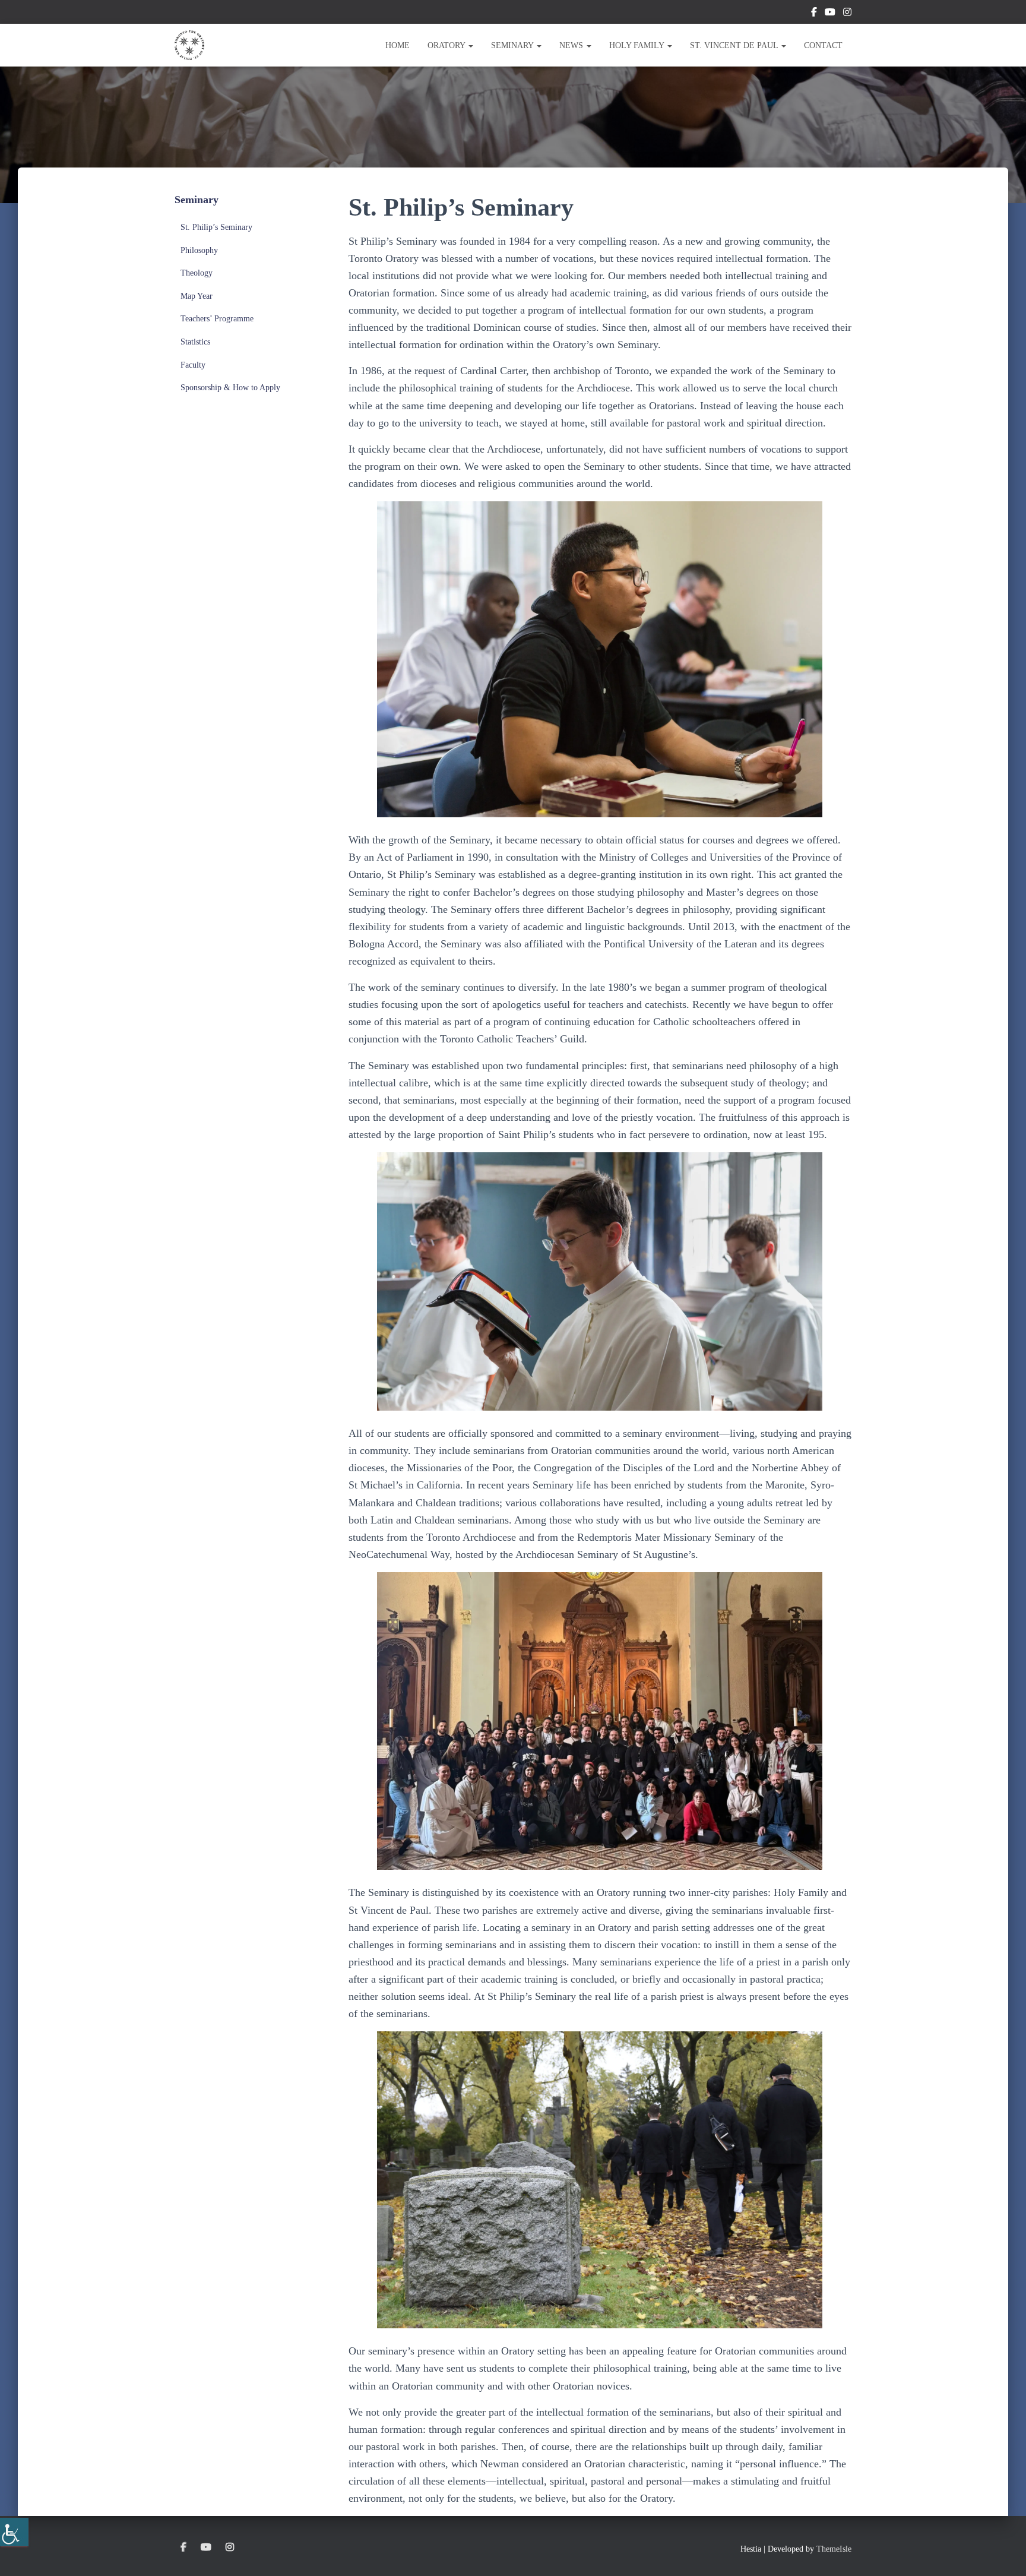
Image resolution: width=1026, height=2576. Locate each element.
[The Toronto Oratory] (189, 45)
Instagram (847, 14)
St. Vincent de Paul (735, 45)
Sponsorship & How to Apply (230, 388)
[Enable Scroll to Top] (1003, 2552)
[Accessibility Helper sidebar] (14, 2532)
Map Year (197, 296)
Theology (197, 273)
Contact (823, 45)
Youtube (830, 14)
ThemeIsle (834, 2549)
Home (398, 45)
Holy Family (638, 45)
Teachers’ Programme (217, 319)
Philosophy (199, 250)
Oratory (447, 45)
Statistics (195, 342)
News (572, 45)
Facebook (814, 14)
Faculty (193, 365)
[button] (470, 45)
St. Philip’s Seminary (216, 227)
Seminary (513, 45)
